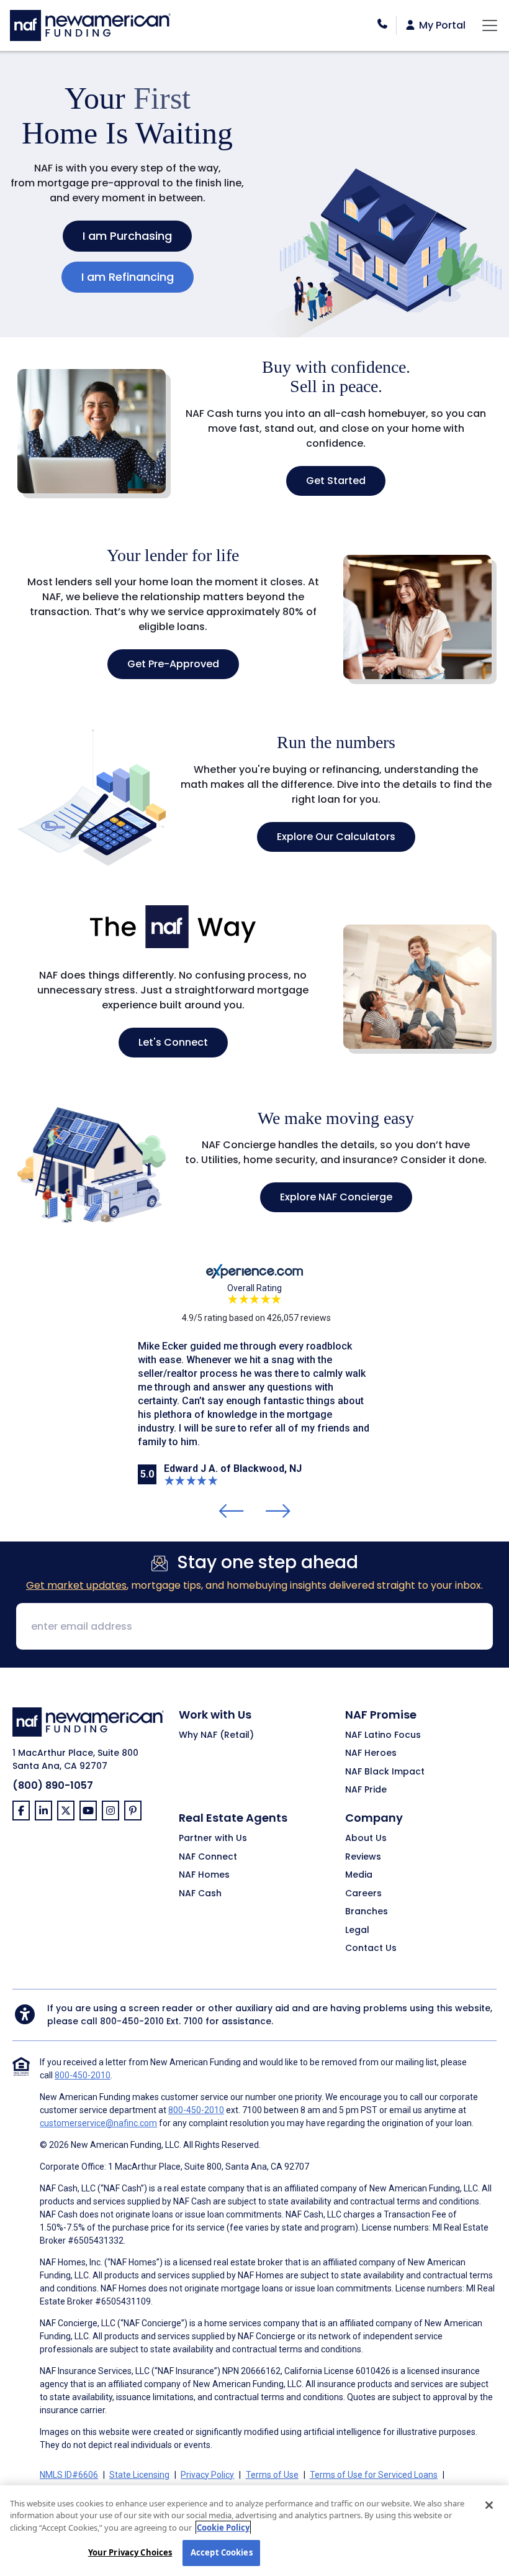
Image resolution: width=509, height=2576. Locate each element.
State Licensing (139, 2475)
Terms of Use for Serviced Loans (374, 2475)
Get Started (336, 481)
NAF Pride (366, 1790)
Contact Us (371, 1948)
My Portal (441, 25)
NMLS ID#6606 (69, 2475)
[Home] (90, 24)
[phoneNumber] (382, 24)
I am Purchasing (127, 236)
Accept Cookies (222, 2552)
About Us (366, 1838)
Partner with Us (213, 1838)
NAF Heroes (371, 1753)
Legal (357, 1930)
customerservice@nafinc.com (98, 2123)
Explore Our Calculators (336, 837)
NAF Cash (200, 1894)
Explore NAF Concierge (336, 1197)
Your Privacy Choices (130, 2552)
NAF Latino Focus (383, 1735)
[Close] (489, 2505)
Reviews (363, 1857)
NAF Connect (208, 1857)
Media (359, 1875)
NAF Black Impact (385, 1772)
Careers (363, 1894)
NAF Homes (204, 1875)
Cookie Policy (223, 2528)
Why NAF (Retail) (216, 1735)
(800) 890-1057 (53, 1785)
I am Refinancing (128, 277)
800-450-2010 (132, 2021)
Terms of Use (272, 2475)
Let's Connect (173, 1042)
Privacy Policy (207, 2475)
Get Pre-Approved (173, 664)
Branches (367, 1912)
